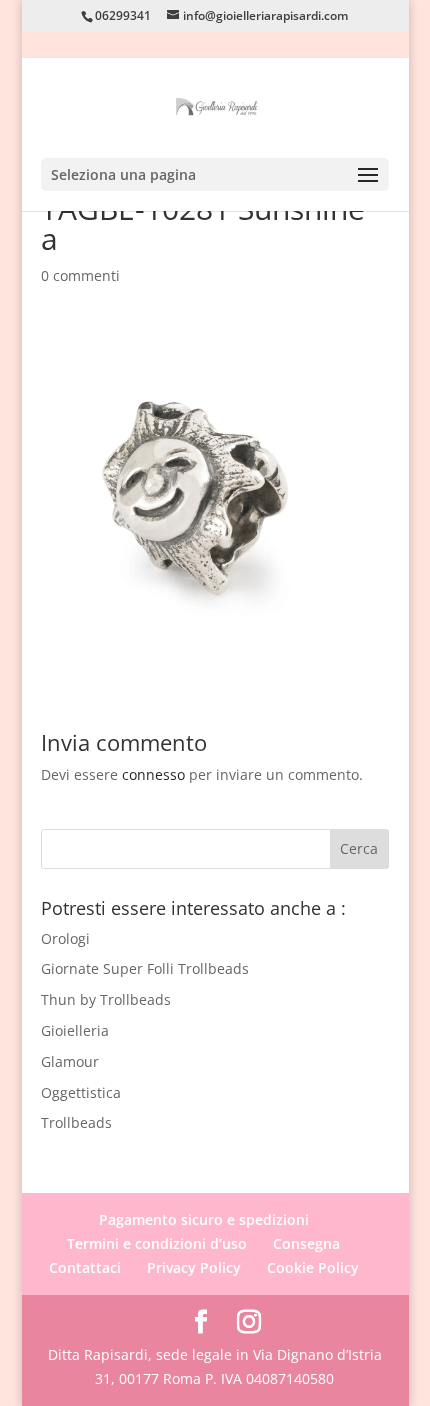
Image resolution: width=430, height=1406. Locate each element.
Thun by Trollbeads (106, 999)
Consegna (306, 1243)
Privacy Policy (194, 1267)
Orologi (65, 938)
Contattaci (85, 1267)
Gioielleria (75, 1030)
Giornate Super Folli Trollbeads (145, 968)
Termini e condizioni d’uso (157, 1243)
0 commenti (80, 275)
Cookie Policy (313, 1267)
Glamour (70, 1061)
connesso (153, 774)
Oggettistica (81, 1092)
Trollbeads (76, 1122)
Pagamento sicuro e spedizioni (204, 1219)
